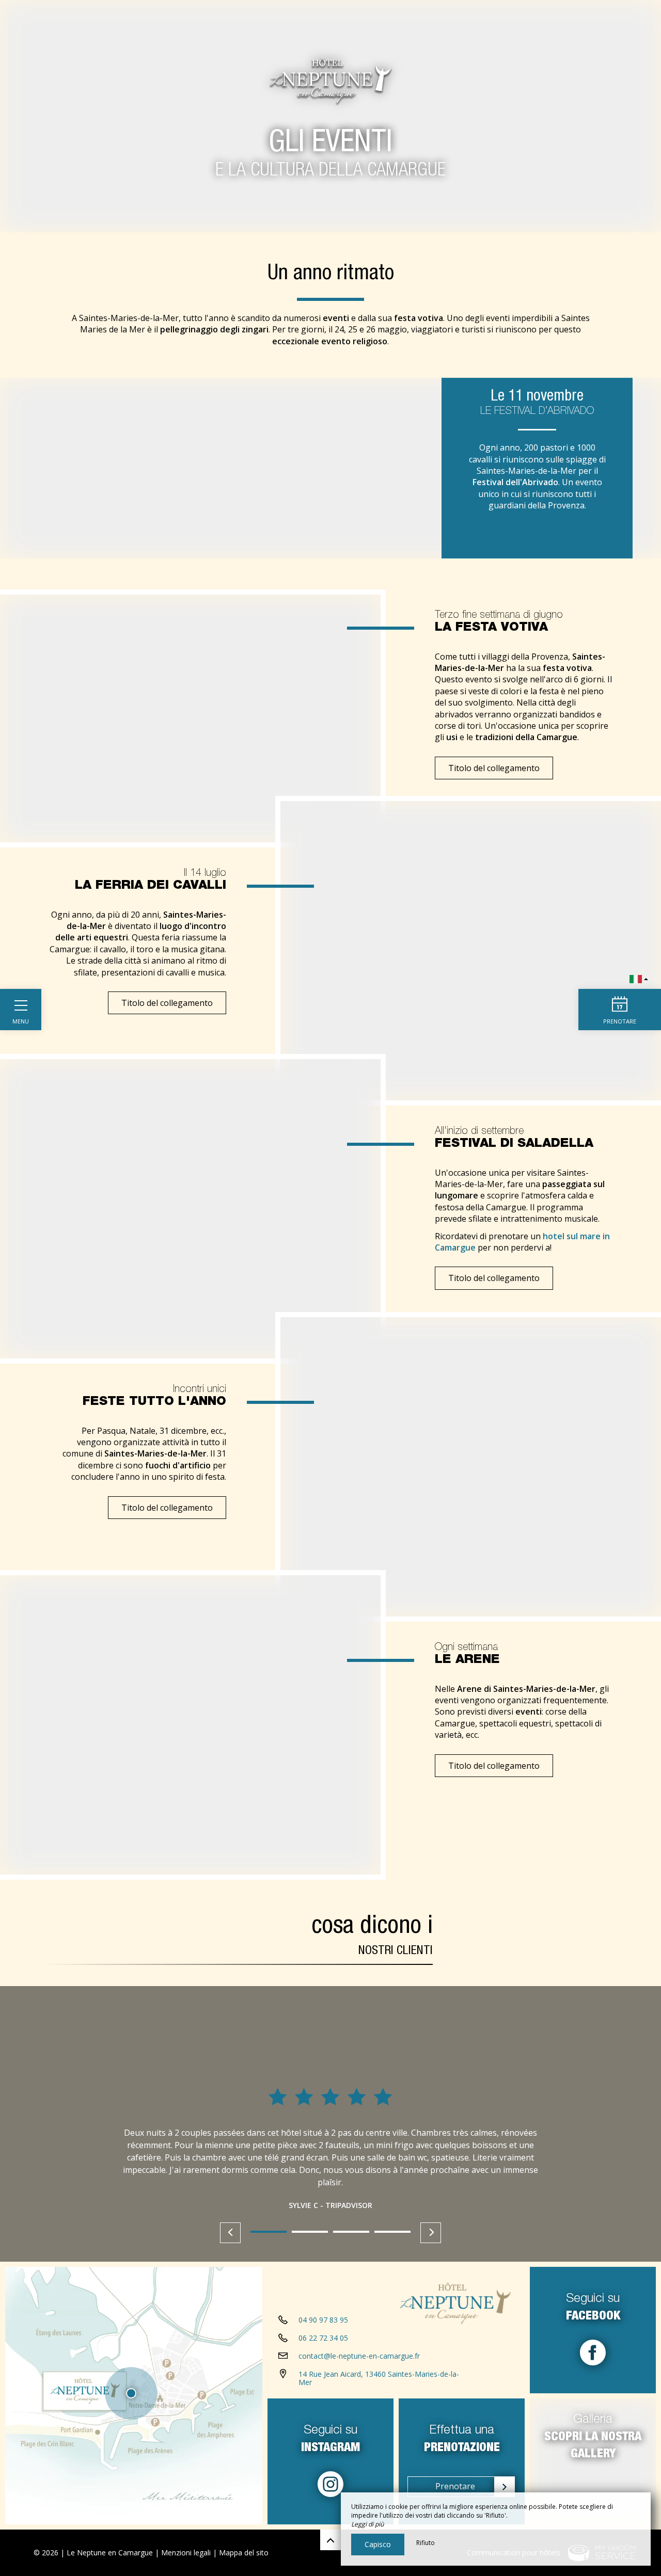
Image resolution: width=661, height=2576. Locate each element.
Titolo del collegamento (494, 768)
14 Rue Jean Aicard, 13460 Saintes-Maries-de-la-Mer (379, 2378)
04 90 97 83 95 (323, 2320)
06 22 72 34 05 (323, 2338)
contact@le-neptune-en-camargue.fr (359, 2356)
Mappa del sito (244, 2553)
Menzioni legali (186, 2553)
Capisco (378, 2544)
